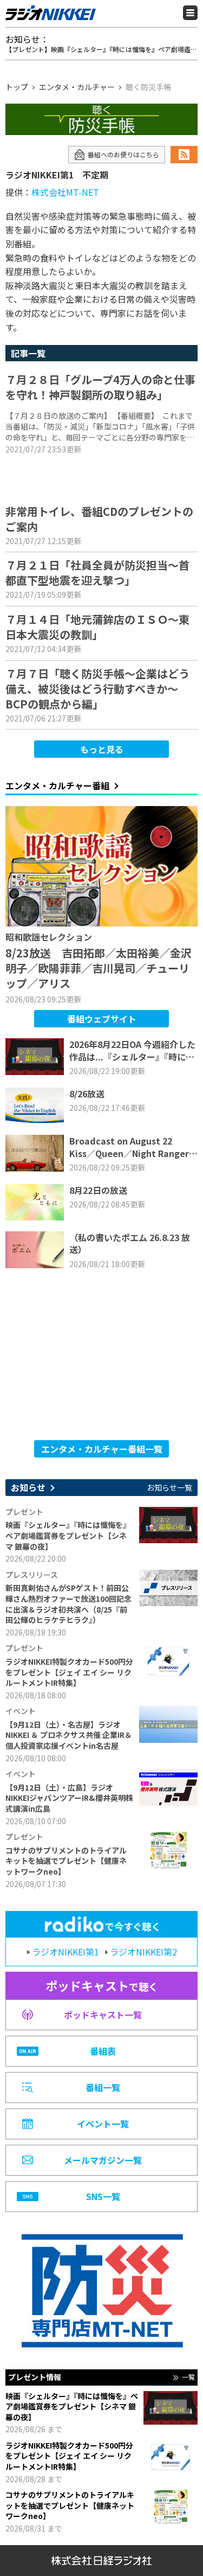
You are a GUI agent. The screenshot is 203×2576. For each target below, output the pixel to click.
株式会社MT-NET (65, 192)
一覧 (188, 2377)
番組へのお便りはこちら (123, 154)
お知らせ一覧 (169, 1488)
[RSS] (184, 155)
